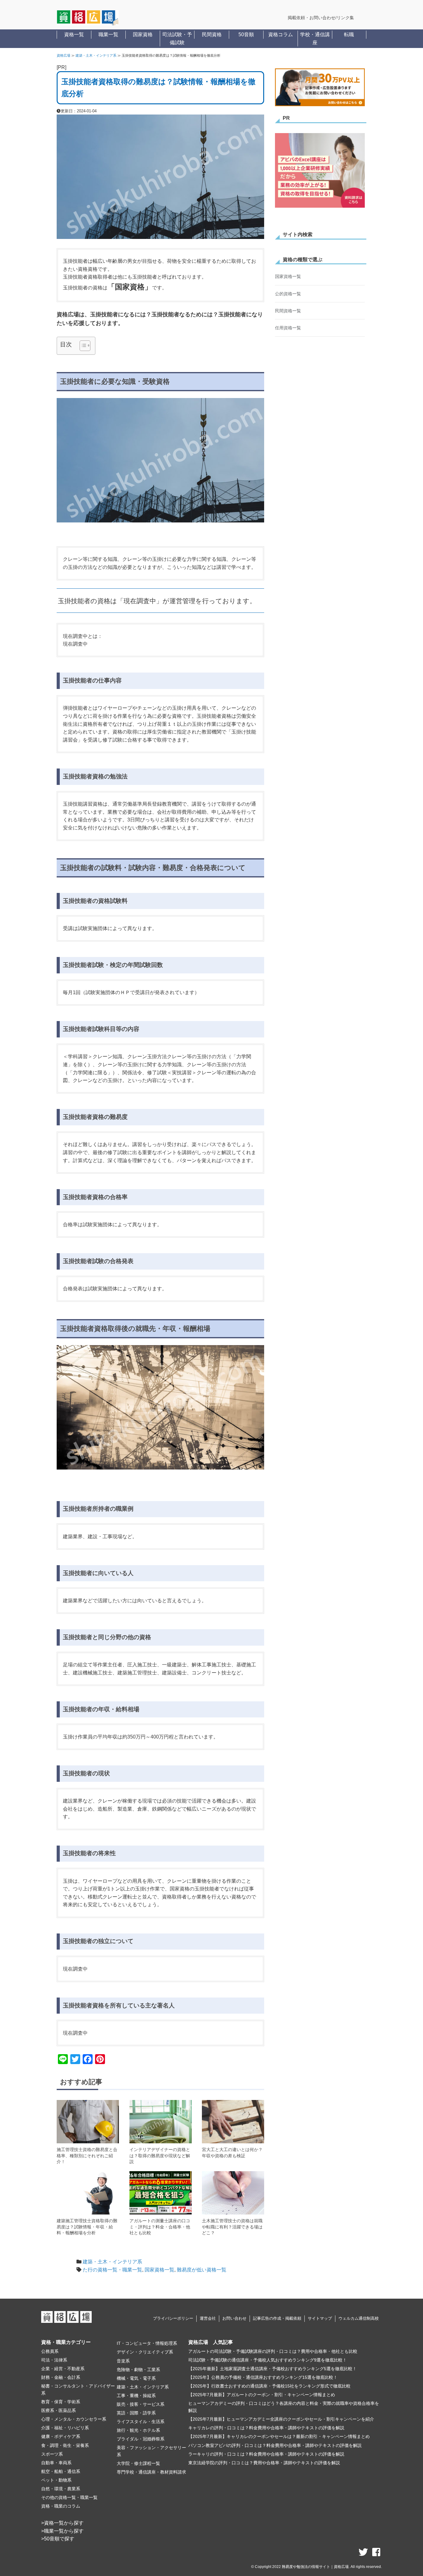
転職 (349, 35)
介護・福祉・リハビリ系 (65, 2428)
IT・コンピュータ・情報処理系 (147, 2343)
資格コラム (281, 35)
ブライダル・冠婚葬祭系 (141, 2439)
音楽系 (123, 2361)
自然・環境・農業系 (61, 2489)
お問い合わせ (234, 2318)
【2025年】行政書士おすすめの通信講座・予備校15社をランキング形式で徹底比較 (269, 2386)
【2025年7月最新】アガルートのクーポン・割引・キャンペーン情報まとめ (262, 2395)
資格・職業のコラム (61, 2506)
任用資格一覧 (288, 328)
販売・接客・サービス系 (141, 2404)
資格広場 (63, 55)
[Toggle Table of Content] (82, 346)
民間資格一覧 (288, 311)
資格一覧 (74, 35)
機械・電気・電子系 (136, 2378)
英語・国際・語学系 (136, 2413)
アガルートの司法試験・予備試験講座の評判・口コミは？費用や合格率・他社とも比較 (273, 2351)
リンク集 (345, 18)
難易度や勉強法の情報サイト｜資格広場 (315, 2567)
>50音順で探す (58, 2539)
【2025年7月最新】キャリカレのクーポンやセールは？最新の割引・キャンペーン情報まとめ (279, 2436)
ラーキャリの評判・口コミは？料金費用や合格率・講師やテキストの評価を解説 (266, 2454)
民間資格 (212, 35)
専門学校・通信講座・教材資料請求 (151, 2472)
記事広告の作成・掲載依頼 (277, 2318)
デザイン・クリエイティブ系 (145, 2352)
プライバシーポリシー (173, 2318)
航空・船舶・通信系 (61, 2471)
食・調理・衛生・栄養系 (65, 2445)
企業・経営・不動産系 (63, 2369)
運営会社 (208, 2318)
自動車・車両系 (56, 2463)
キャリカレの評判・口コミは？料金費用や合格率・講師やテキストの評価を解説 (266, 2428)
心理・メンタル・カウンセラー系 (74, 2419)
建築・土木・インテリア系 (96, 55)
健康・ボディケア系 (61, 2436)
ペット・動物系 (56, 2480)
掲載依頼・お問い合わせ (312, 18)
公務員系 (50, 2351)
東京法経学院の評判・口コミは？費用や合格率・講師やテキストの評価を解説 (264, 2463)
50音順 (246, 35)
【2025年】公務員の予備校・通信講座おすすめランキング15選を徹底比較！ (263, 2377)
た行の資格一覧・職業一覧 (112, 2270)
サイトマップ (320, 2318)
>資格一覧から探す (62, 2523)
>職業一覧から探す (62, 2531)
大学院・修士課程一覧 (138, 2463)
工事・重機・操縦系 (136, 2396)
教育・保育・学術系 (61, 2402)
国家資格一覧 (159, 2270)
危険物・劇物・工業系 (138, 2370)
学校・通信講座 (315, 39)
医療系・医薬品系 (59, 2410)
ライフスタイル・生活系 (141, 2422)
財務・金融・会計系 (61, 2377)
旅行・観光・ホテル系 (138, 2430)
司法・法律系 (54, 2360)
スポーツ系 (52, 2454)
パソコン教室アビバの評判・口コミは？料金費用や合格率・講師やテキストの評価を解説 (275, 2445)
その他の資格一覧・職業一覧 (69, 2497)
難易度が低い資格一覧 (202, 2270)
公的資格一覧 (288, 294)
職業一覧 (108, 35)
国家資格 (143, 35)
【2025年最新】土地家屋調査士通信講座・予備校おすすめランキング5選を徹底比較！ (273, 2369)
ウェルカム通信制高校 (359, 2318)
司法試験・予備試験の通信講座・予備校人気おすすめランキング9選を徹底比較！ (268, 2360)
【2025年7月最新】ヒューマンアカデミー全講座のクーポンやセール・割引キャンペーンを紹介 (281, 2419)
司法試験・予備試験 (177, 39)
